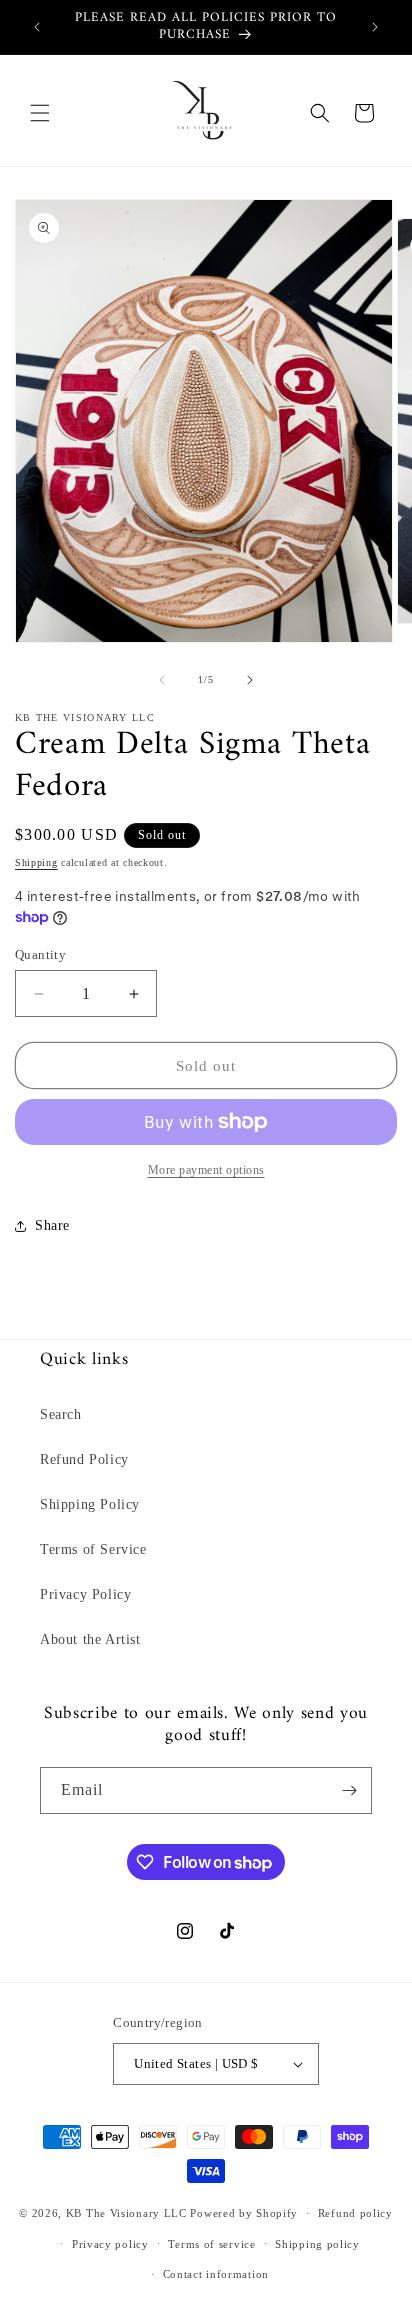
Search (61, 1414)
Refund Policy (84, 1459)
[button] (40, 113)
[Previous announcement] (37, 27)
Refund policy (355, 2213)
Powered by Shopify (244, 2213)
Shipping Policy (90, 1504)
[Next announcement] (375, 27)
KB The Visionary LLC (126, 2213)
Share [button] (52, 1225)
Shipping (36, 862)
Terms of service (211, 2244)
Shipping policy (317, 2244)
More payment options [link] (206, 1170)
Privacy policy (110, 2244)
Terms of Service (93, 1549)
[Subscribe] (349, 1790)
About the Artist (90, 1639)
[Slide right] (250, 680)
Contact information (216, 2274)
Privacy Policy (85, 1594)
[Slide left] (162, 680)
